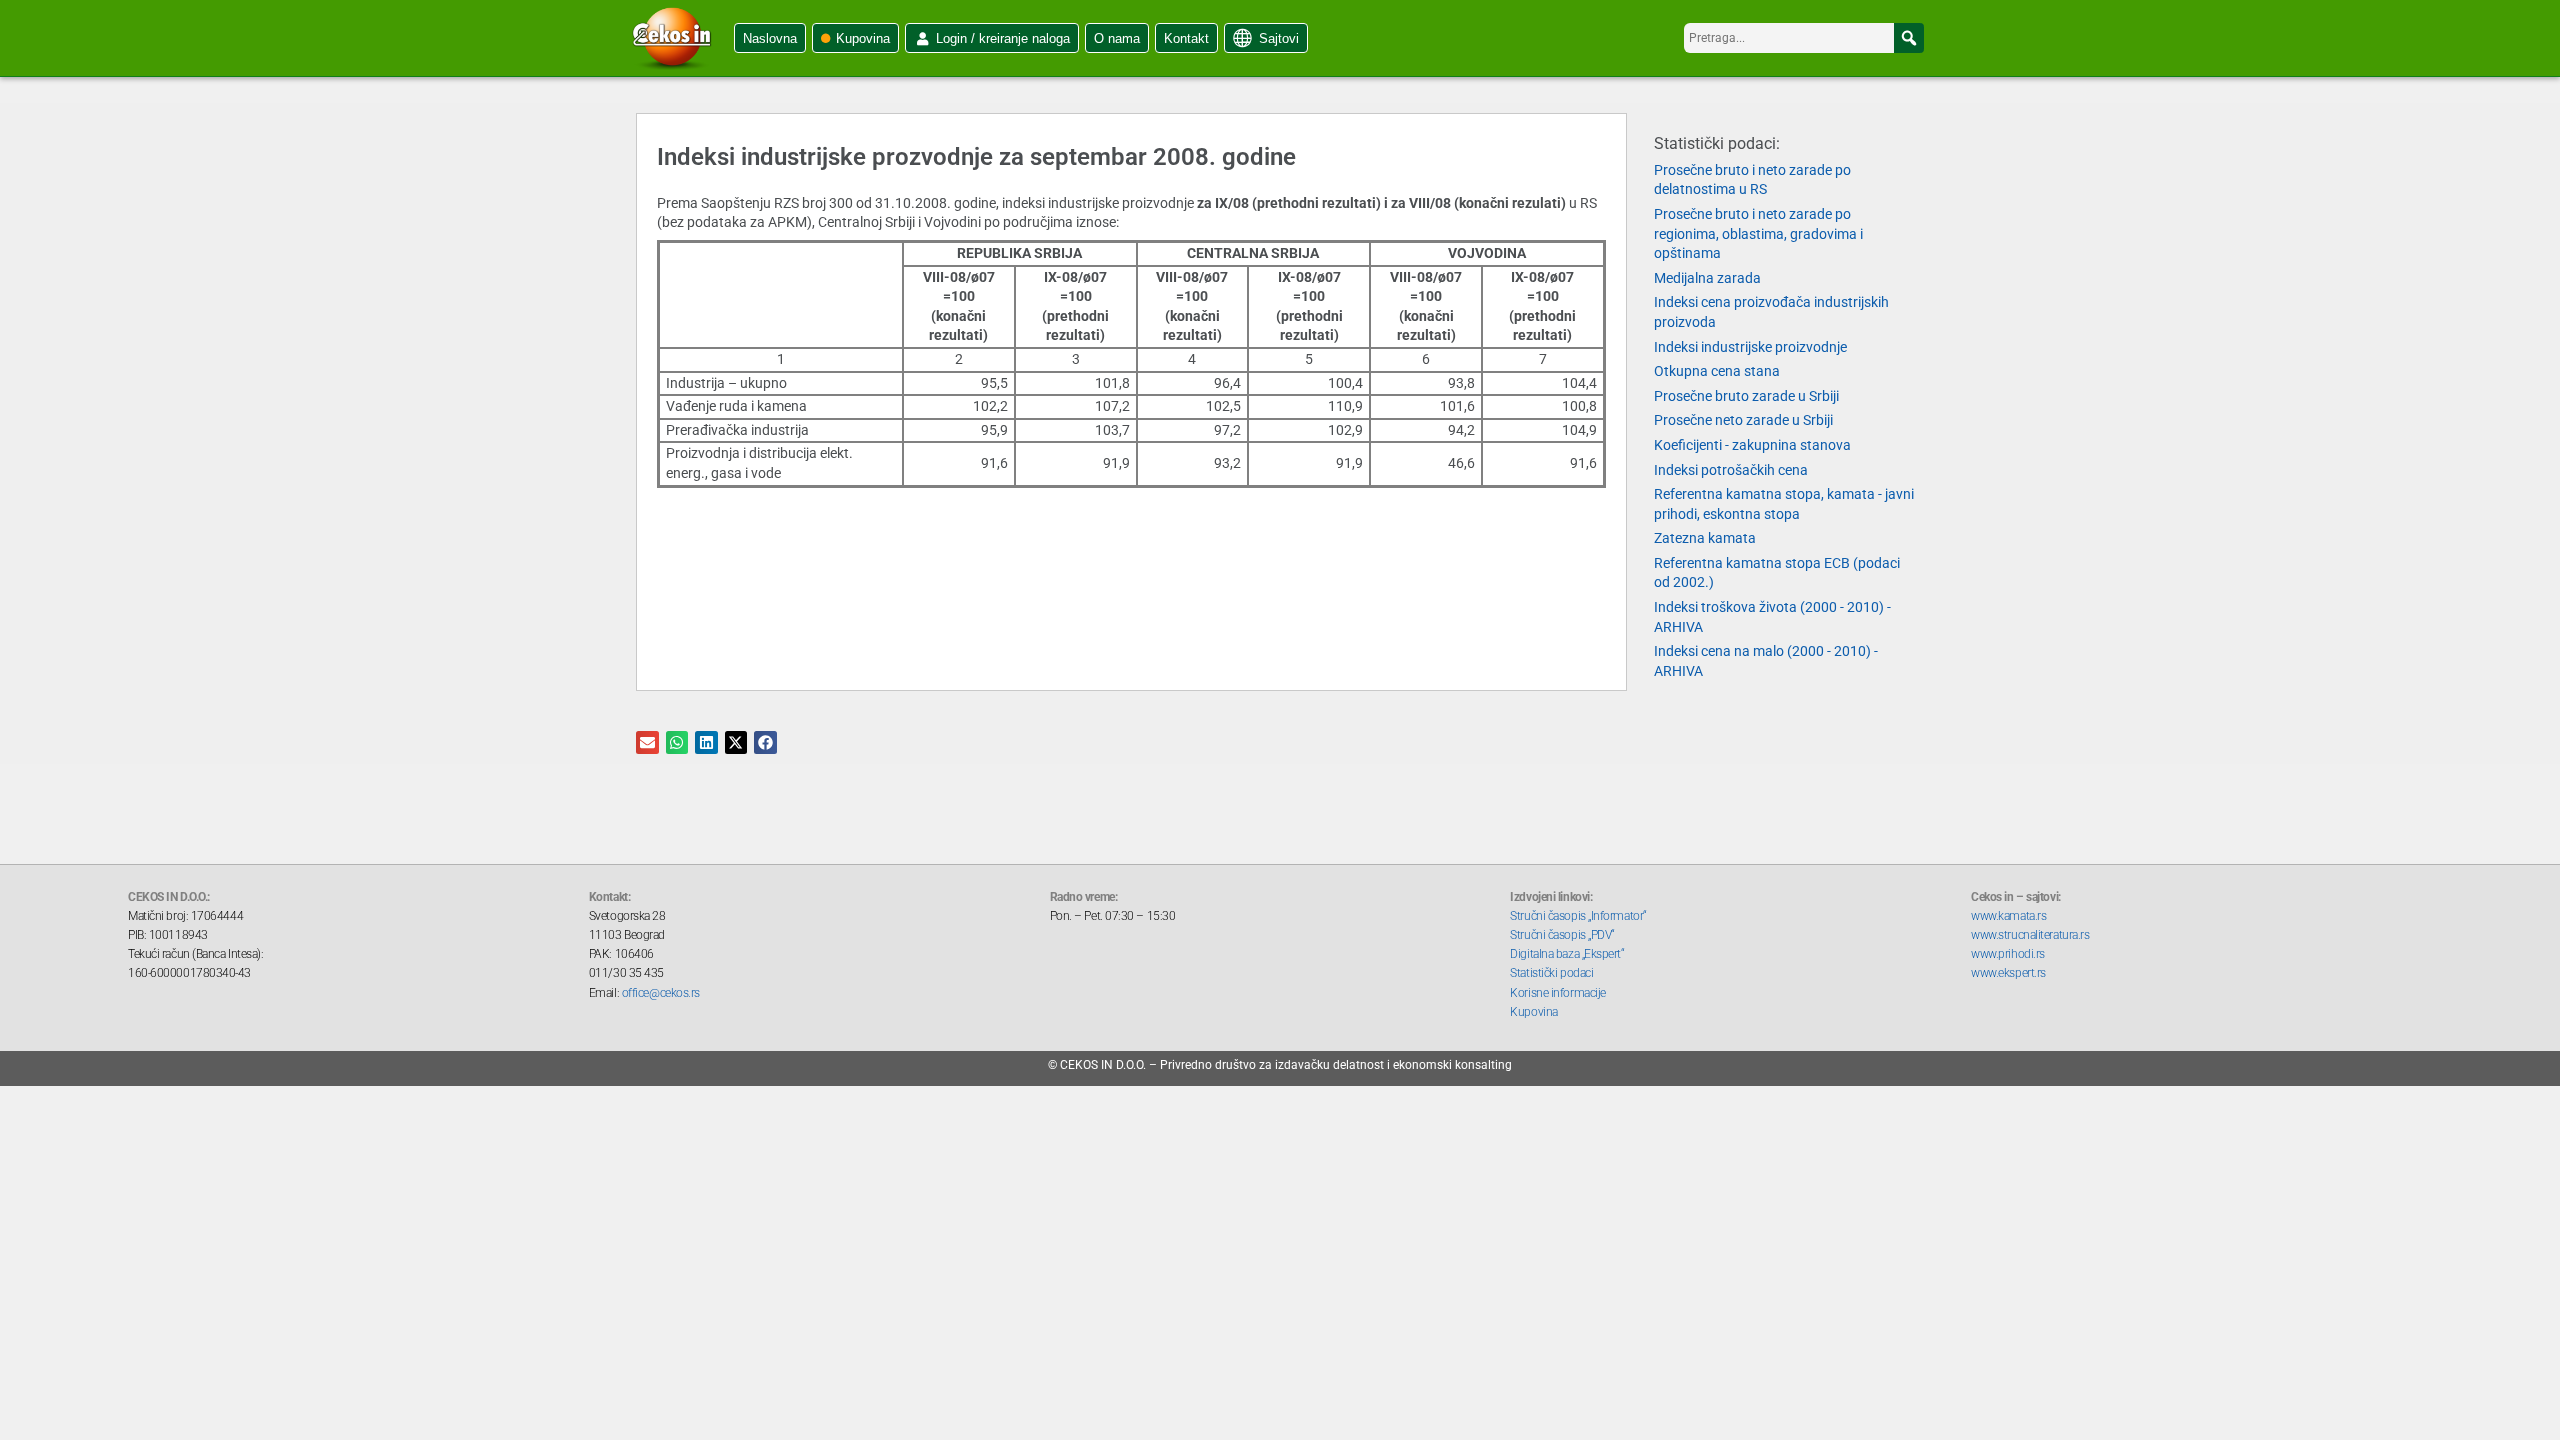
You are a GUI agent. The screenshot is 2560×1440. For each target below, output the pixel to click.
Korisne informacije (1557, 993)
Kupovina (863, 38)
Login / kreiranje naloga (1003, 38)
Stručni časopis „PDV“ (1562, 935)
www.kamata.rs (2008, 916)
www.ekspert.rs (2008, 973)
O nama (1117, 38)
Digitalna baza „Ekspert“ (1567, 954)
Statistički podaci (1551, 973)
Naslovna (770, 38)
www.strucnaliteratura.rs (2030, 935)
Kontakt (1186, 38)
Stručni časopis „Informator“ (1578, 916)
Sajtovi (1279, 38)
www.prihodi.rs (2008, 954)
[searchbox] (1804, 38)
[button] (1909, 38)
